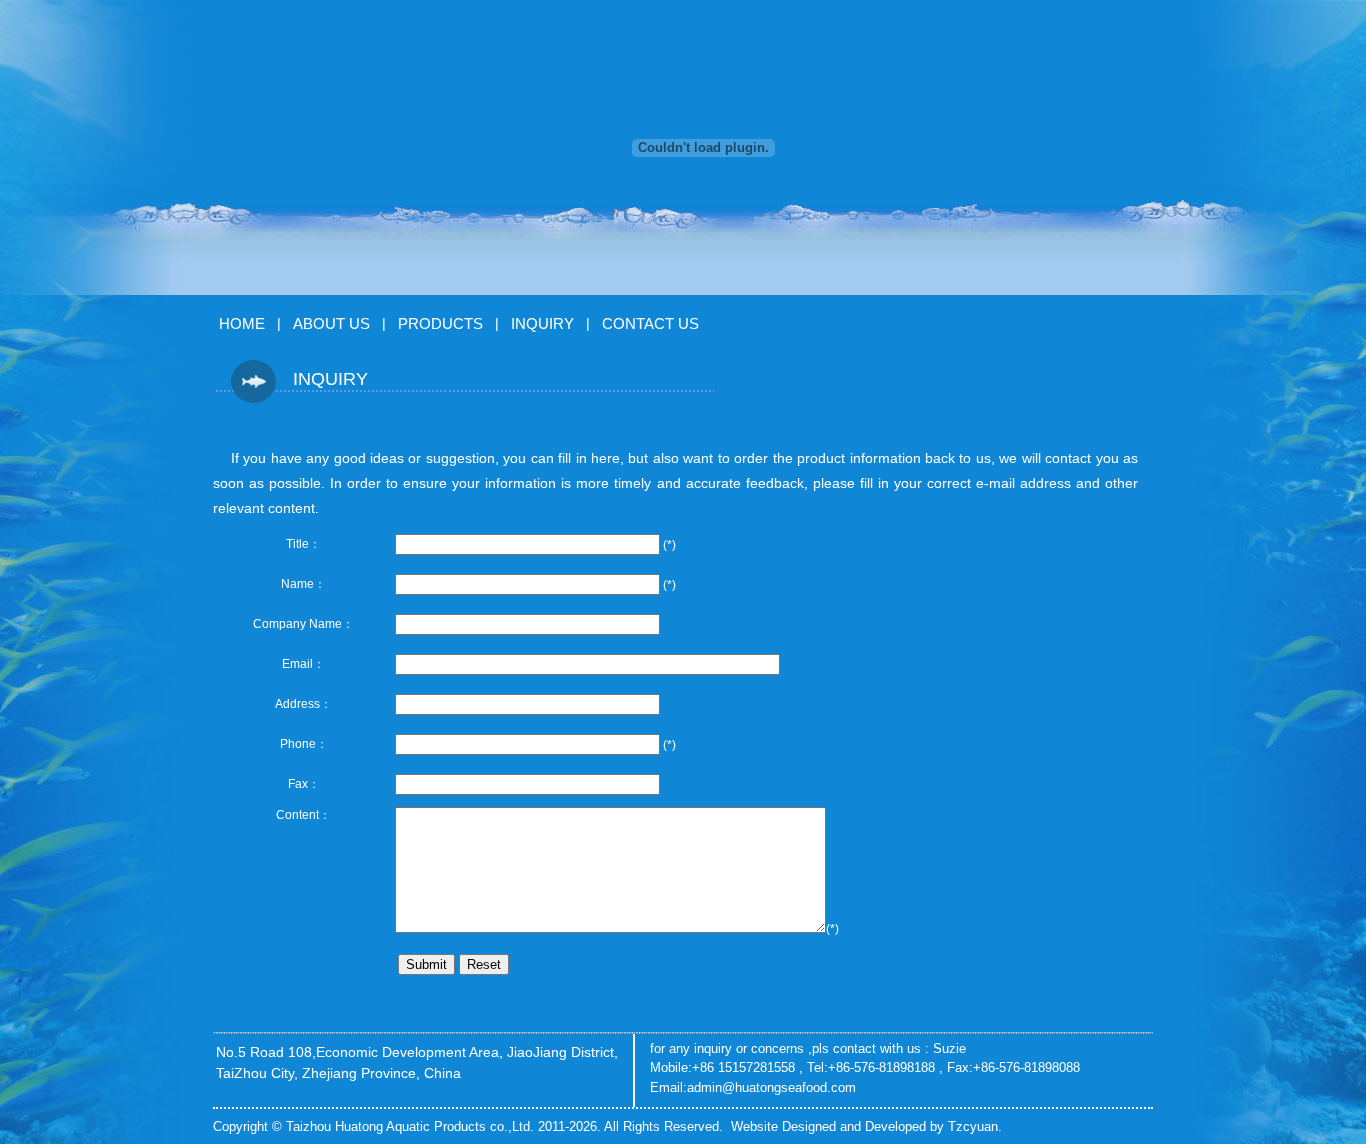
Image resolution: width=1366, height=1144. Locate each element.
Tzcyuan (973, 1126)
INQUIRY (542, 323)
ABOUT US (331, 323)
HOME (242, 323)
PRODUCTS (440, 323)
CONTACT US (650, 323)
